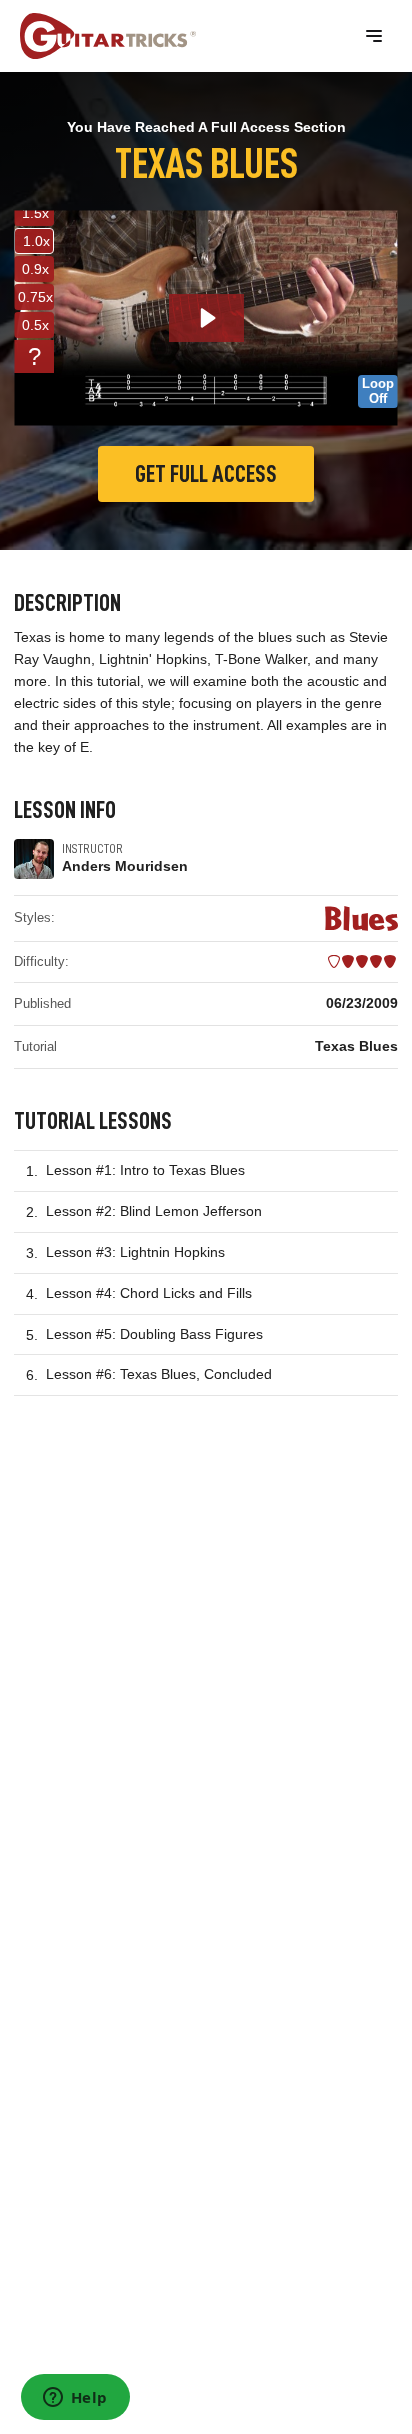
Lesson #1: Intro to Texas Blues (145, 1170)
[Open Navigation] (374, 36)
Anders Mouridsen (125, 866)
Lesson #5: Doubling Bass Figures (154, 1334)
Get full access (206, 474)
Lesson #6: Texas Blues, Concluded (159, 1374)
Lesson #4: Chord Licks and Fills (149, 1293)
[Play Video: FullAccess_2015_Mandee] (206, 318)
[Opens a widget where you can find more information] (75, 2399)
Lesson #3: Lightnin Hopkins (135, 1252)
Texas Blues (356, 1046)
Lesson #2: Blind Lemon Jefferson (154, 1211)
